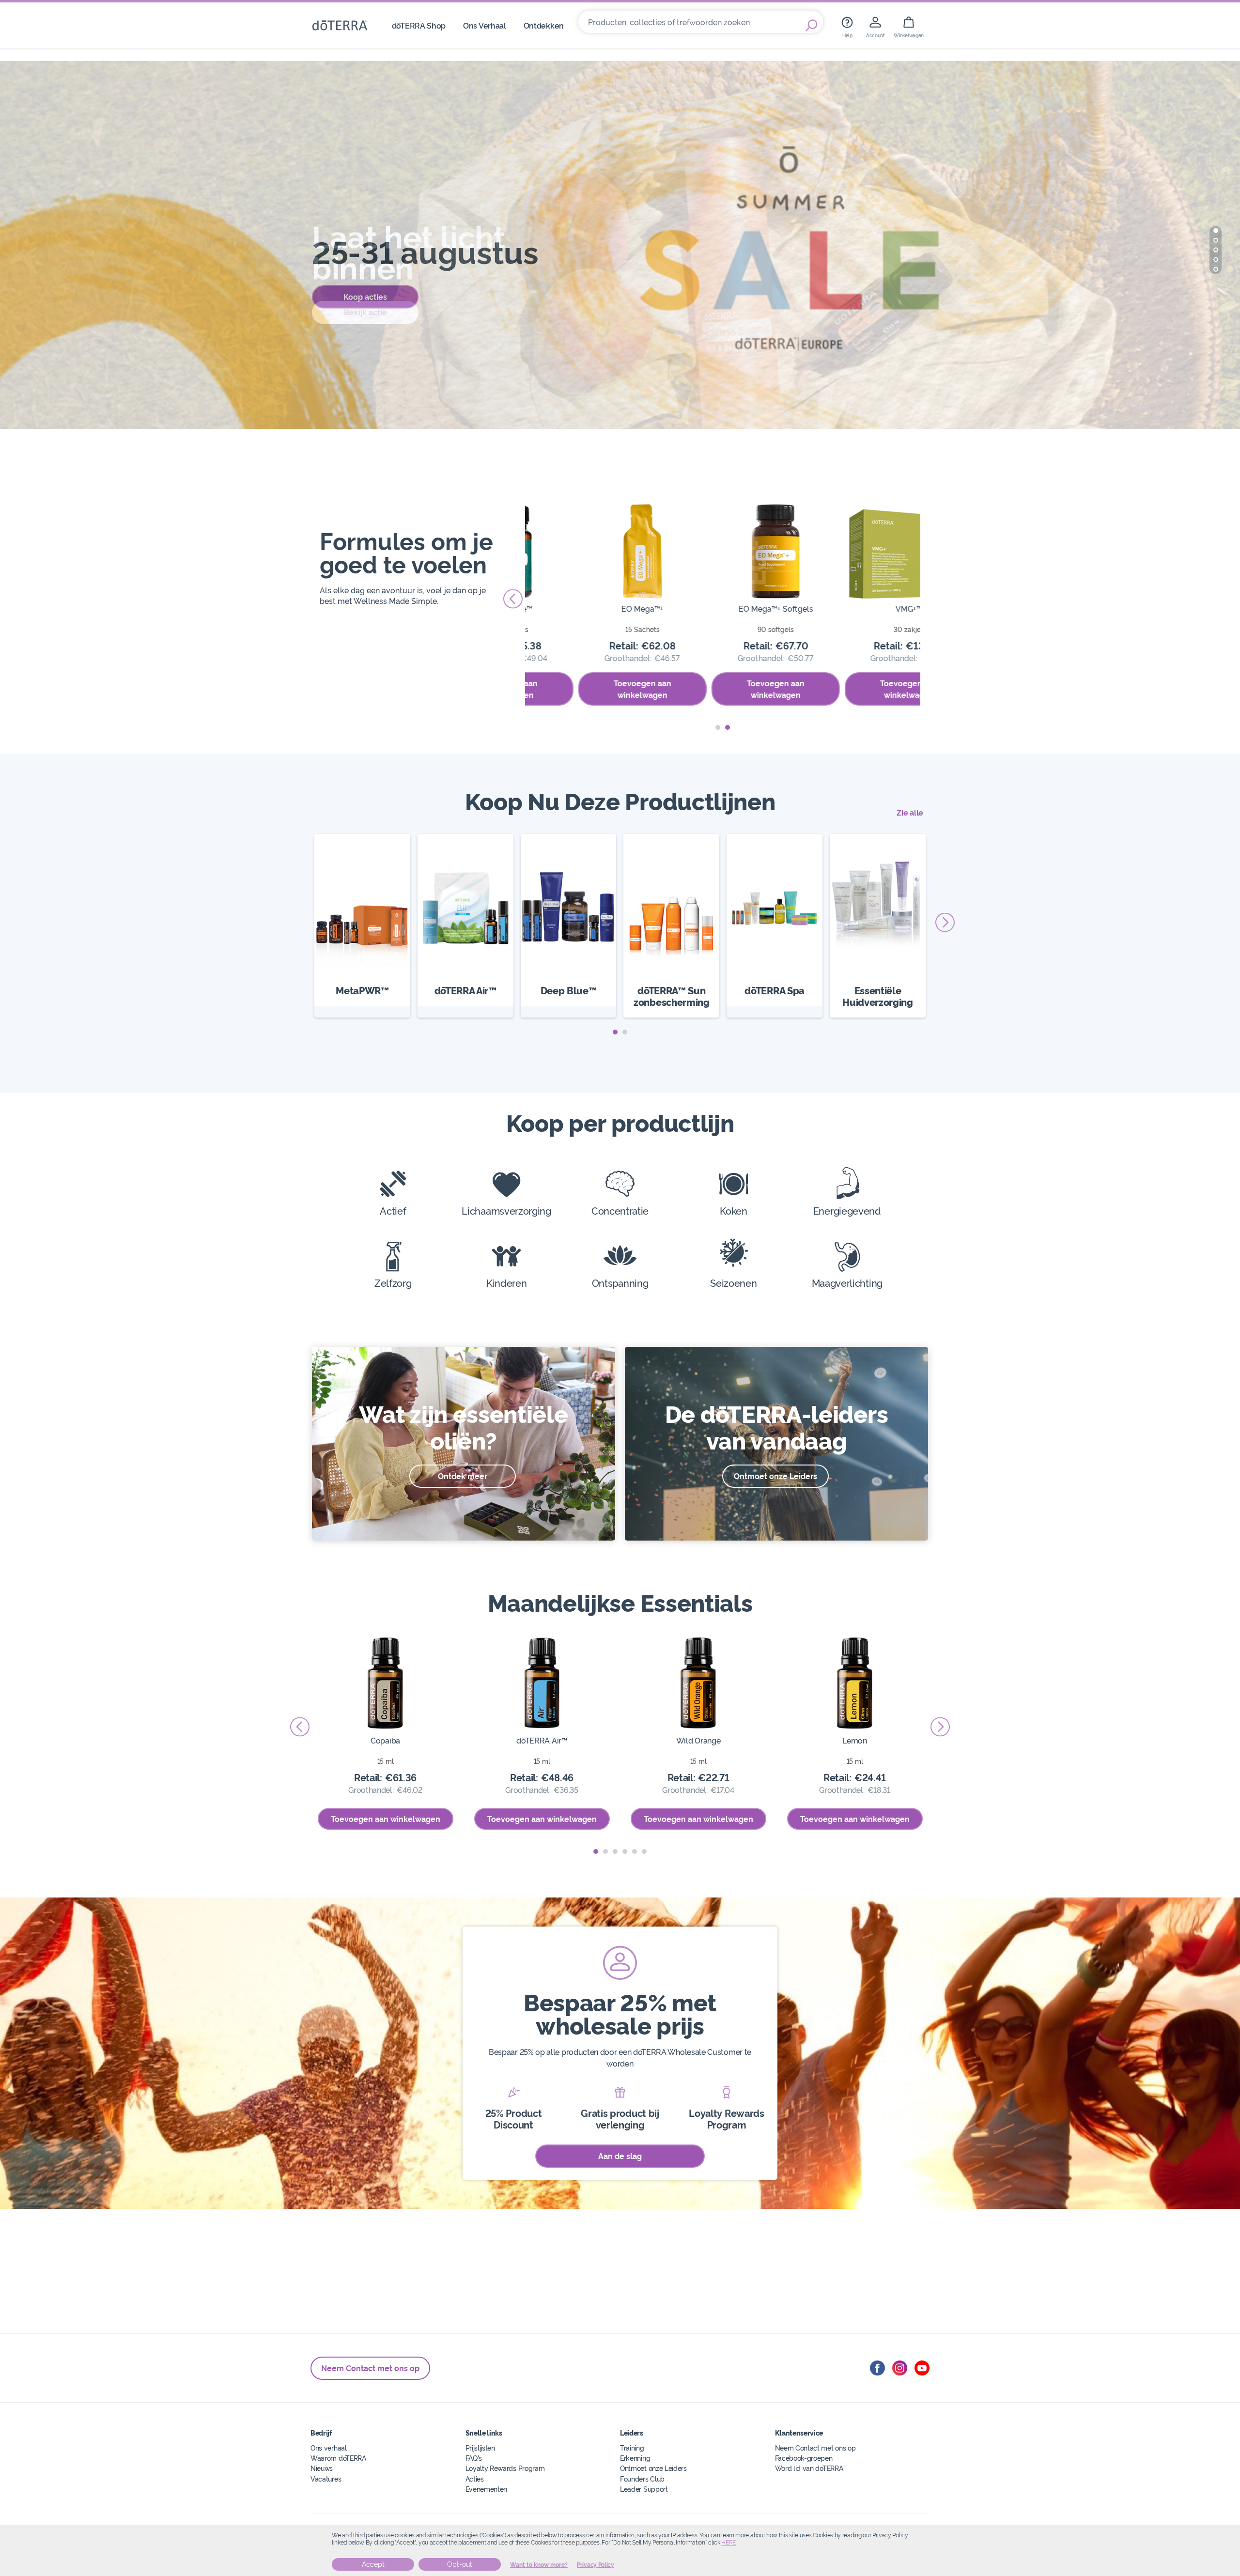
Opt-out (460, 2564)
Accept (373, 2564)
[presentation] (513, 599)
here (728, 2543)
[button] (1216, 231)
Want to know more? (539, 2565)
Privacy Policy (596, 2565)
